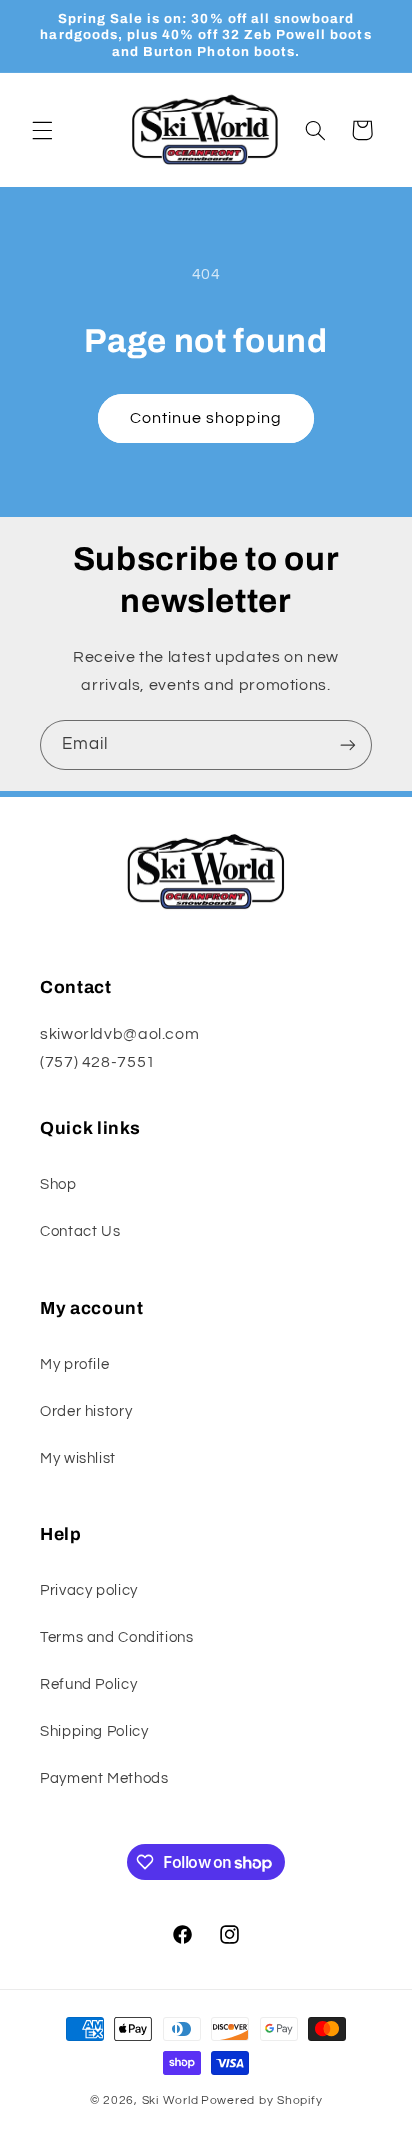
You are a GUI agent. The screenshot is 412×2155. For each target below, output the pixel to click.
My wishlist (78, 1458)
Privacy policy (89, 1590)
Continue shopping (206, 418)
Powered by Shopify (261, 2100)
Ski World (170, 2100)
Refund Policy (88, 1684)
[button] (42, 130)
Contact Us (80, 1231)
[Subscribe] (348, 744)
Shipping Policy (94, 1731)
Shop (58, 1184)
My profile (74, 1364)
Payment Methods (104, 1778)
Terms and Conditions (117, 1637)
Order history (86, 1411)
